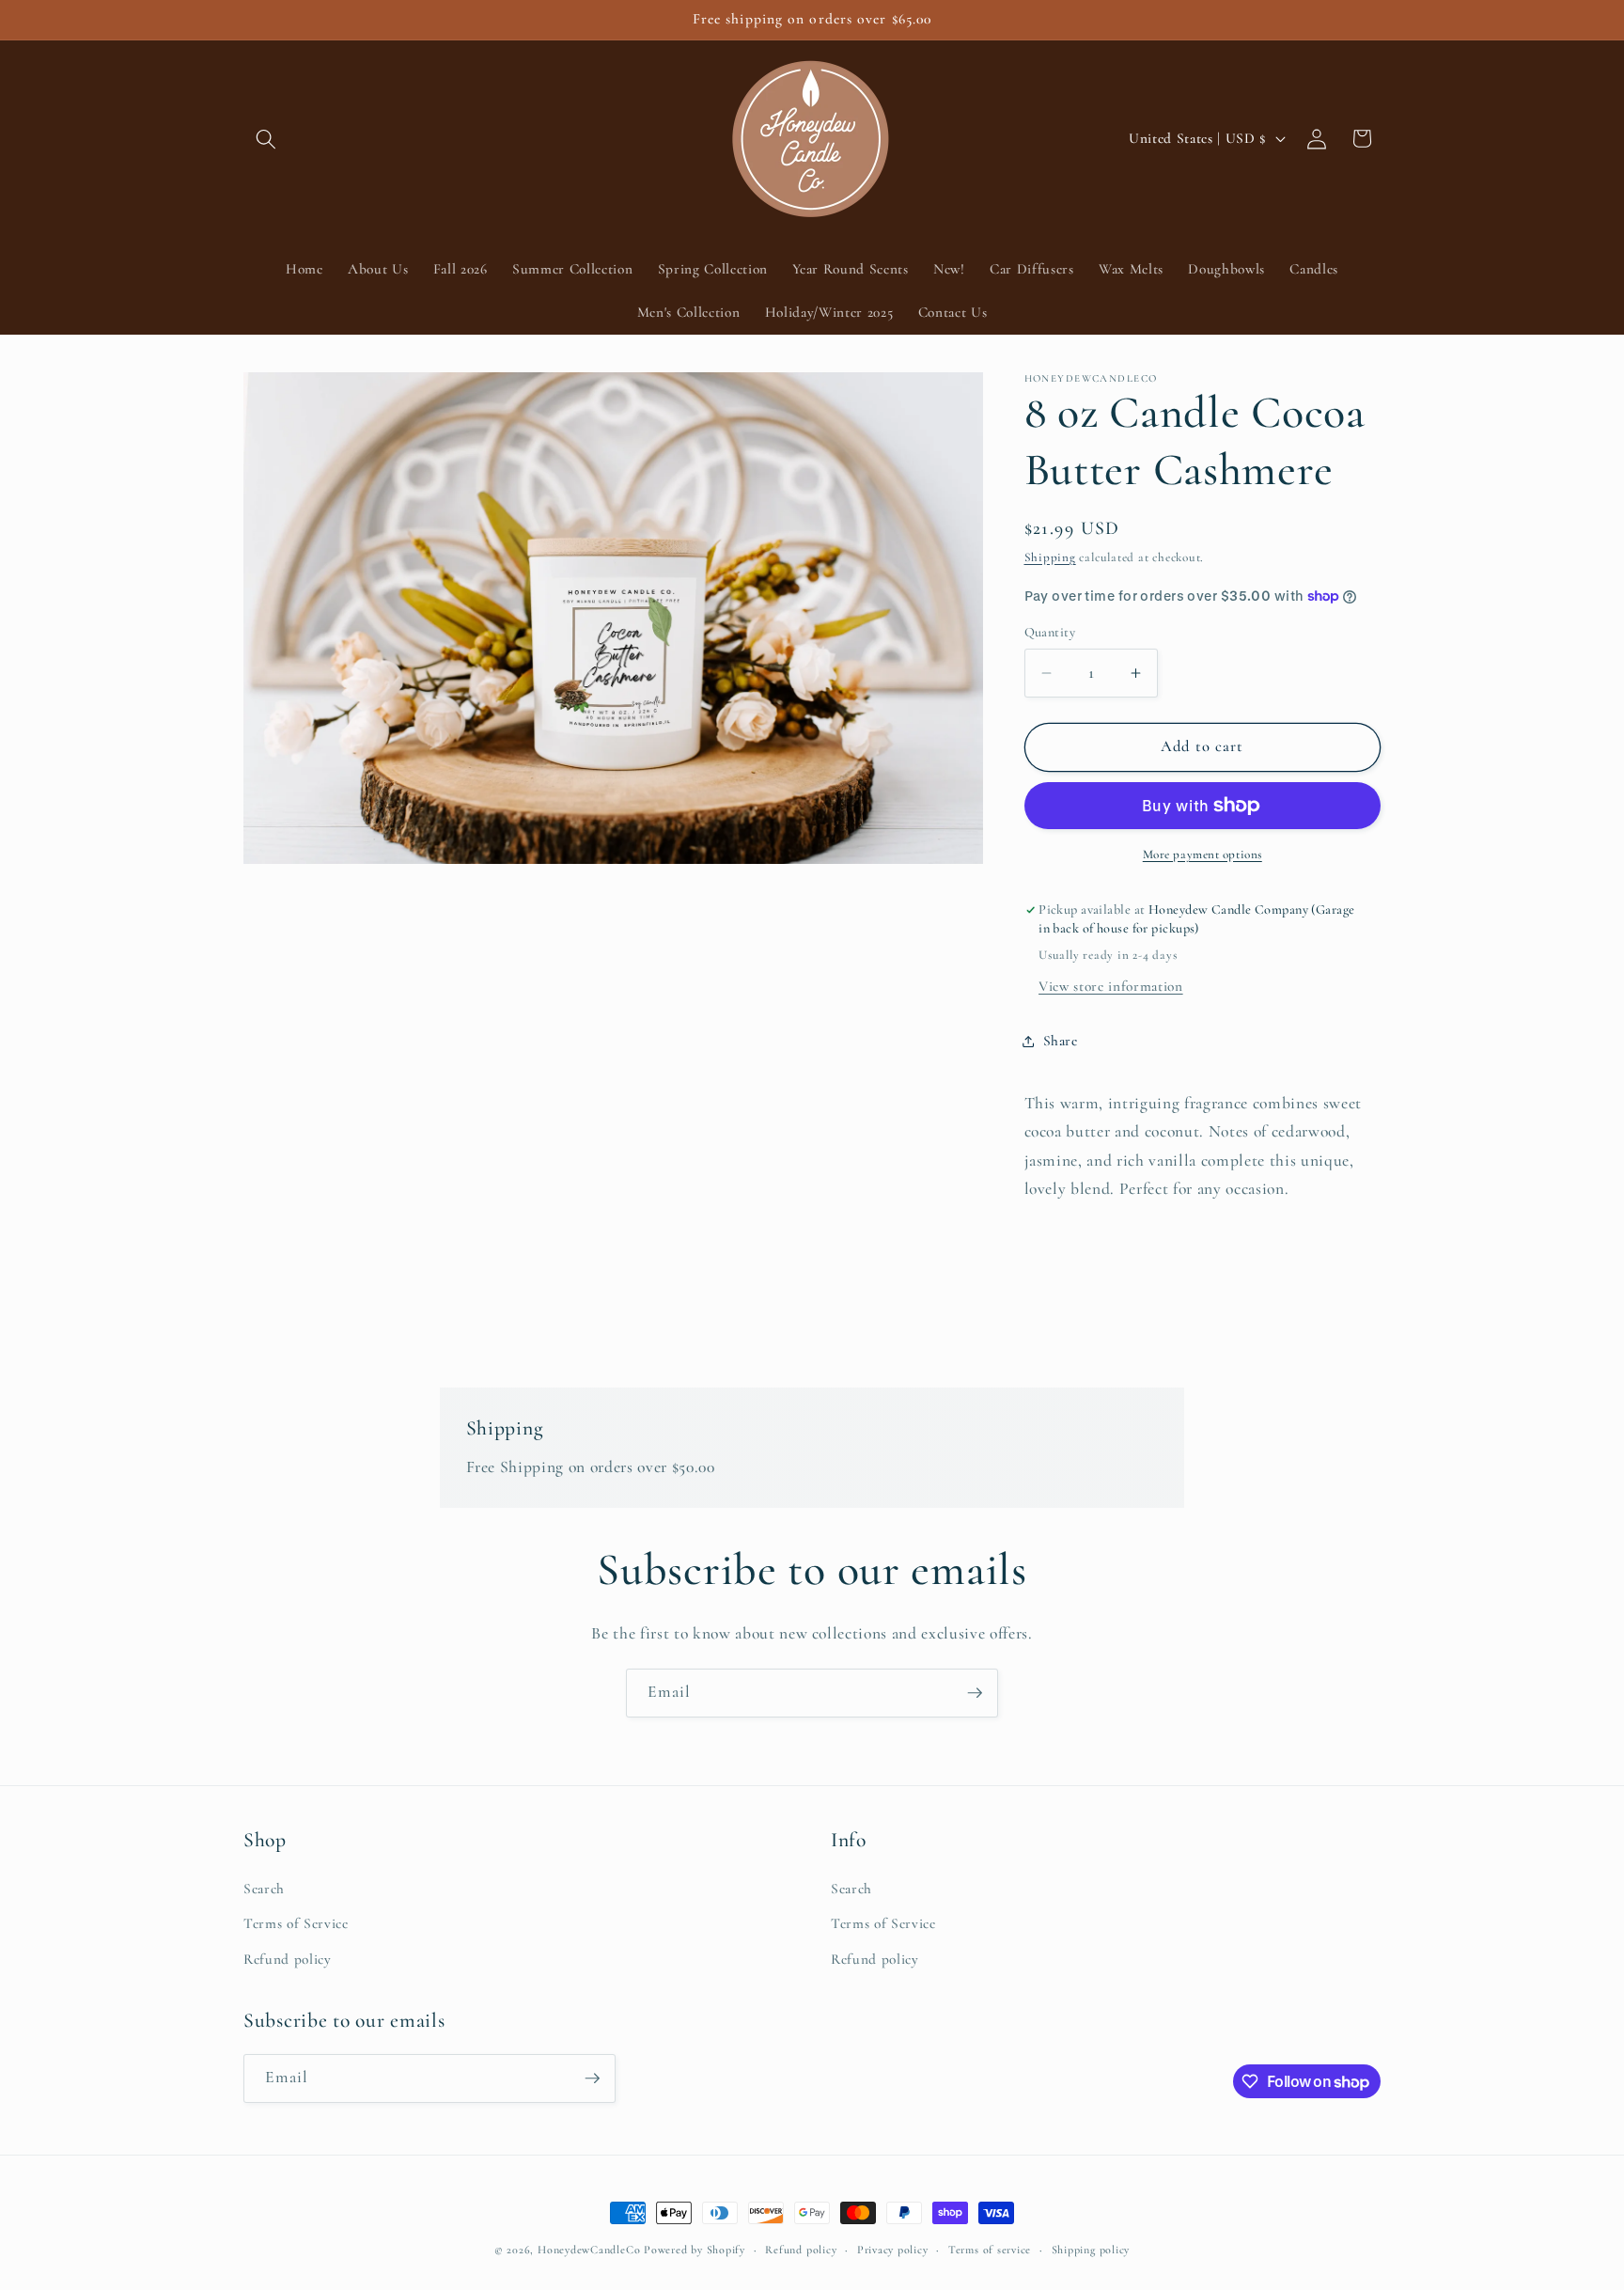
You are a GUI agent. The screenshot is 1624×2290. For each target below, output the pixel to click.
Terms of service (990, 2250)
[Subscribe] (975, 1693)
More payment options (1202, 855)
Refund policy (288, 1959)
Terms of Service (296, 1923)
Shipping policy (1091, 2250)
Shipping (1050, 557)
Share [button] (1061, 1041)
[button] (266, 138)
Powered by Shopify (695, 2250)
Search (264, 1889)
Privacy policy (893, 2250)
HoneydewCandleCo (589, 2250)
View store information (1111, 986)
